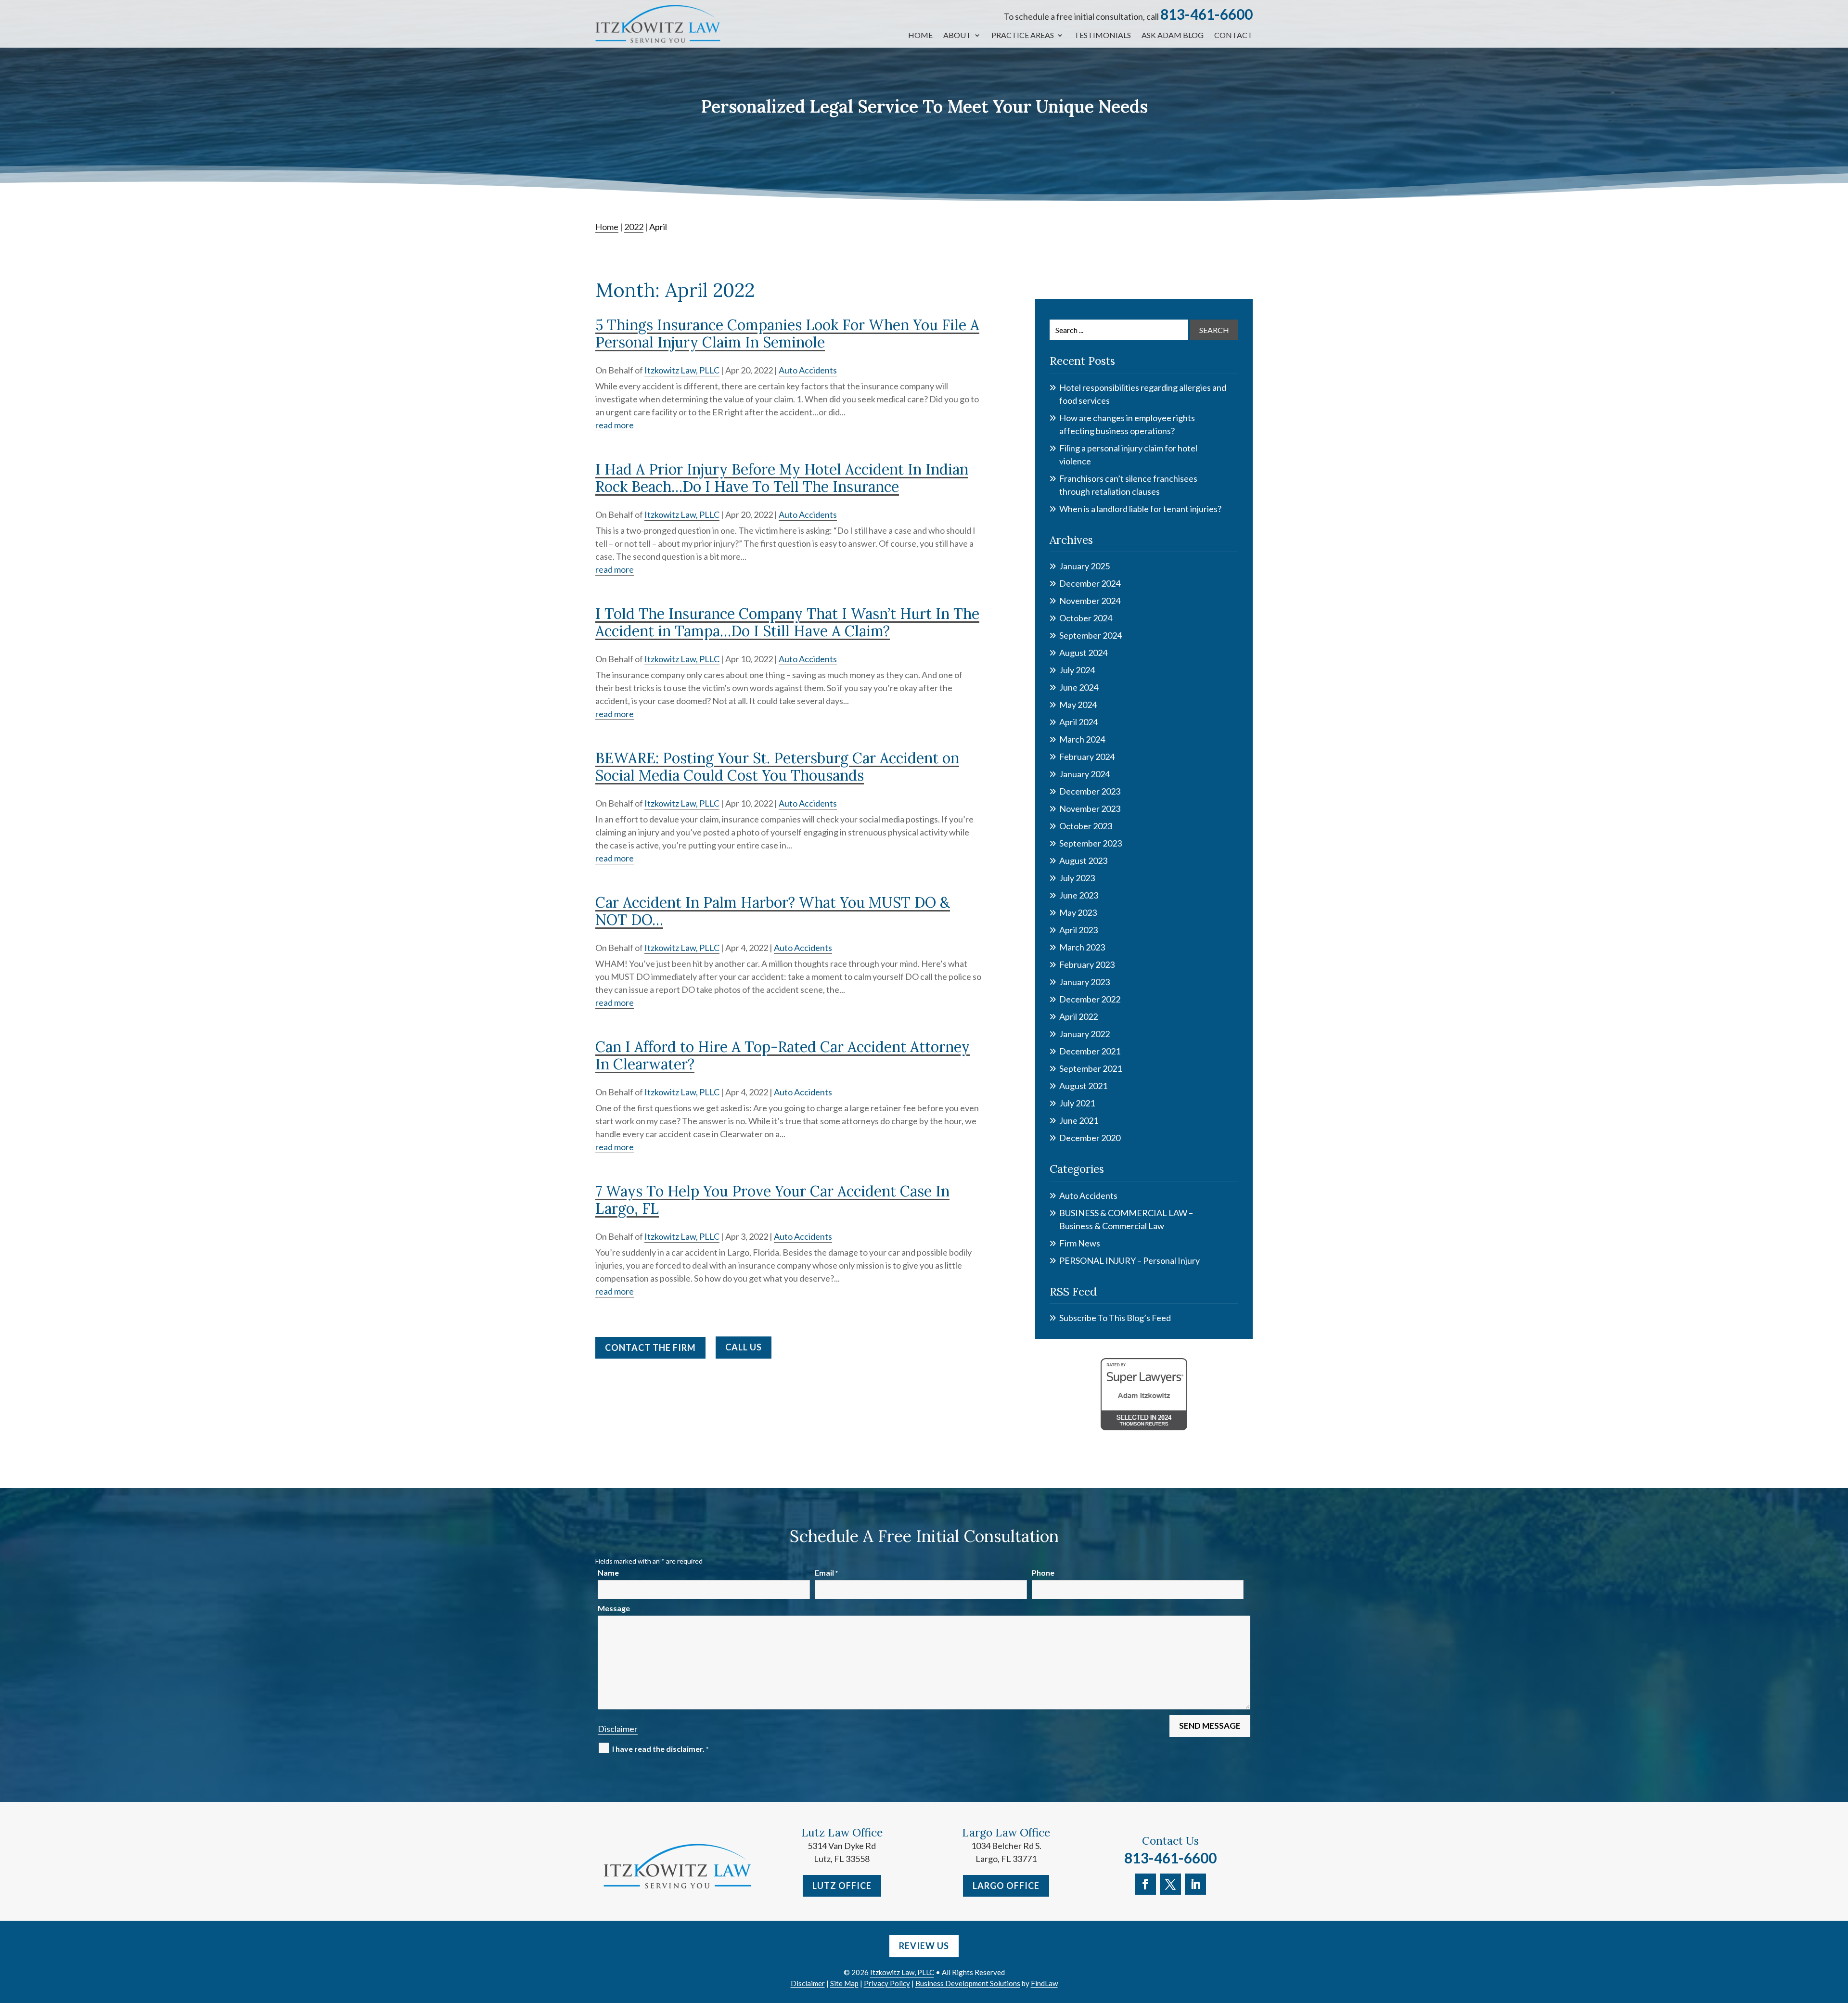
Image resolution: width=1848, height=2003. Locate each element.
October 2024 (1086, 618)
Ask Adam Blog (1173, 36)
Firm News (1080, 1243)
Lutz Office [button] (842, 1886)
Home (920, 36)
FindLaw (1044, 1983)
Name (608, 1573)
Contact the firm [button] (650, 1348)
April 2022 (1078, 1016)
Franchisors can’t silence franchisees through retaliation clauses (1128, 485)
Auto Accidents (808, 370)
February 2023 (1087, 964)
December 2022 (1090, 999)
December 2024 (1090, 583)
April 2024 (1078, 722)
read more (615, 425)
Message (614, 1608)
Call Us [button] (744, 1347)
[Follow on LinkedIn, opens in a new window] (1195, 1884)
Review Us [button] (924, 1946)
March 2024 (1082, 739)
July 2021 (1077, 1103)
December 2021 (1090, 1051)
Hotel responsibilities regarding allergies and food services (1143, 394)
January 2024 (1084, 774)
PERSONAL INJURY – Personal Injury (1129, 1260)
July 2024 (1077, 670)
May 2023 (1078, 912)
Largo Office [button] (1006, 1886)
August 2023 (1083, 860)
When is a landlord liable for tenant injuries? (1140, 509)
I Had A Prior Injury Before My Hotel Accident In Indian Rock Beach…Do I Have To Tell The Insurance (782, 478)
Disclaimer (618, 1729)
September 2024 (1091, 635)
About (957, 36)
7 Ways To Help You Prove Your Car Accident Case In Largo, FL (772, 1200)
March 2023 (1082, 947)
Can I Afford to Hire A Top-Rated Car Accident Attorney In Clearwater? (783, 1055)
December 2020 (1090, 1138)
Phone (1043, 1573)
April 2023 (1078, 930)
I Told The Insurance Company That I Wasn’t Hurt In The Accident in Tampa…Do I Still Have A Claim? (787, 622)
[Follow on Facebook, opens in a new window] (1145, 1884)
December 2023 (1090, 791)
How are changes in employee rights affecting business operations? (1127, 424)
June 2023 (1079, 895)
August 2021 (1083, 1086)
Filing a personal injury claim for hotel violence (1128, 455)
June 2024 (1079, 687)
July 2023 (1077, 878)
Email (826, 1573)
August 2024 (1083, 653)
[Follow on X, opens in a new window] (1170, 1884)
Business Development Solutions (968, 1983)
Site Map (844, 1983)
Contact (1233, 36)
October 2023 (1086, 826)
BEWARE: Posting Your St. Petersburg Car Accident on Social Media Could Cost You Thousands (777, 767)
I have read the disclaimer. (660, 1749)
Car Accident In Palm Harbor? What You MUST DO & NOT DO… (773, 911)
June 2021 (1079, 1120)
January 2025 (1084, 566)
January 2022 (1084, 1034)
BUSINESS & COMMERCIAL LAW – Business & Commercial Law (1126, 1219)
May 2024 (1078, 705)
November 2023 (1090, 809)
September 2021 (1091, 1068)
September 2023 (1091, 843)
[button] (1838, 1933)
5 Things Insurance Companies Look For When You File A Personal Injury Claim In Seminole (787, 334)
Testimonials (1103, 36)
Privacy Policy (887, 1983)
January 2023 (1084, 982)
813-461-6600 (1206, 14)
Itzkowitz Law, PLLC (682, 370)
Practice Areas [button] (1023, 36)
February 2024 (1087, 757)
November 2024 (1090, 601)
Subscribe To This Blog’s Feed (1115, 1318)
